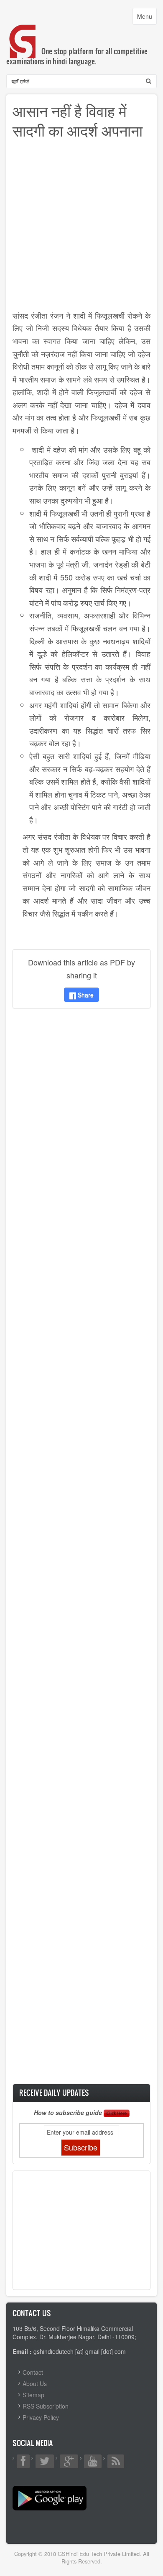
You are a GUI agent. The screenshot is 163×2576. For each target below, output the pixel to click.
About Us (35, 2383)
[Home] (23, 33)
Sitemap (33, 2395)
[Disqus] (81, 1125)
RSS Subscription (46, 2406)
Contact (33, 2372)
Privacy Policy (41, 2417)
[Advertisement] (81, 228)
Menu (147, 18)
